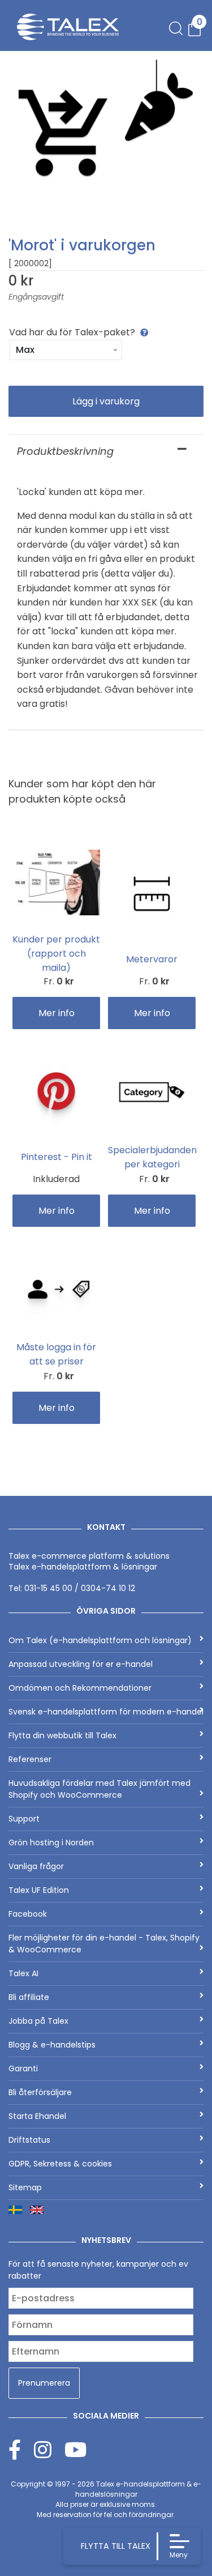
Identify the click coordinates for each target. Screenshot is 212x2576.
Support (24, 1819)
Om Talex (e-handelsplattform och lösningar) (100, 1640)
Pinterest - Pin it (57, 1157)
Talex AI (23, 1973)
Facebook (28, 1914)
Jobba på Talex (38, 2021)
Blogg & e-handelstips (52, 2045)
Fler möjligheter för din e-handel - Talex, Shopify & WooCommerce (104, 1944)
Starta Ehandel (37, 2116)
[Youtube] (75, 2449)
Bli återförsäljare (40, 2092)
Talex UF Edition (39, 1890)
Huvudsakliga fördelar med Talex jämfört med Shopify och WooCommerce (99, 1789)
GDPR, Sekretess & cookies (60, 2164)
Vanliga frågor (36, 1866)
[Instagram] (49, 2449)
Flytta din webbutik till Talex (62, 1735)
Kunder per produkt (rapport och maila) (56, 954)
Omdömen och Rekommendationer (80, 1688)
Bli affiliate (29, 1997)
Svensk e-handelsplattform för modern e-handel (106, 1712)
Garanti (23, 2069)
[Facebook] (21, 2449)
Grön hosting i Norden (51, 1843)
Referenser (30, 1759)
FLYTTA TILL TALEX (116, 2546)
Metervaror (152, 959)
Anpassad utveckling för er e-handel (81, 1664)
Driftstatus (29, 2140)
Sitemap (25, 2187)
